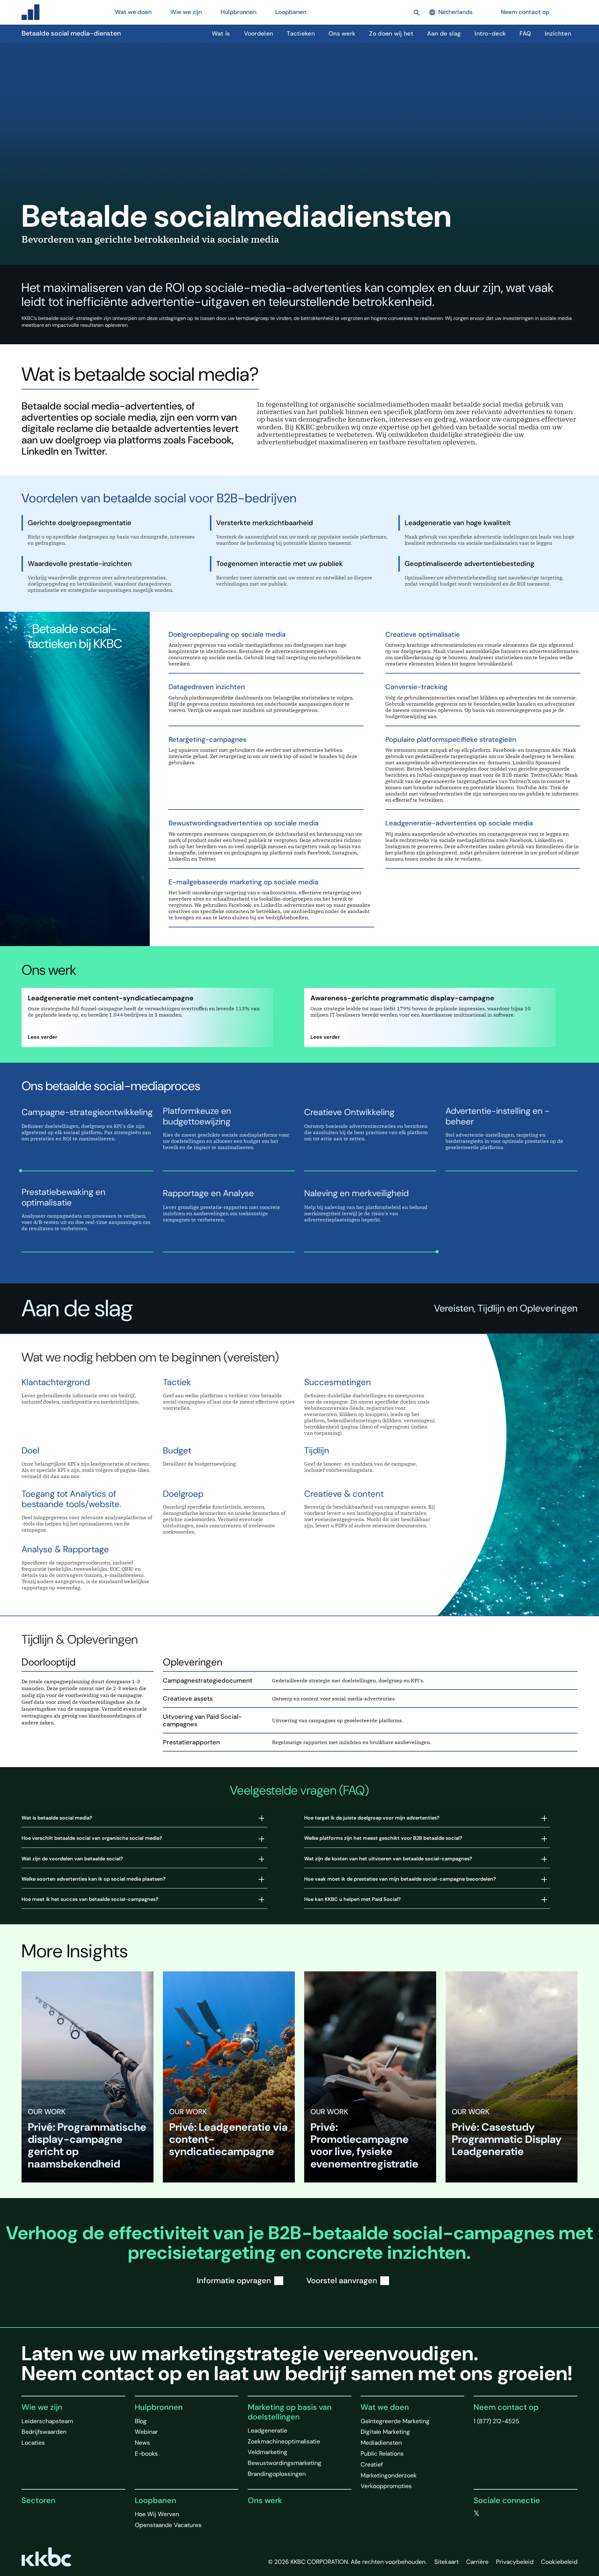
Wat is (221, 34)
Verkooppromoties (386, 2486)
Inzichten (558, 34)
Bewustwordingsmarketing (285, 2463)
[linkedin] (502, 2514)
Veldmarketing (268, 2452)
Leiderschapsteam (47, 2421)
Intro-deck (490, 34)
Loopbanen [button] (291, 12)
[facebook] (489, 2514)
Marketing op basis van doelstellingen (290, 2412)
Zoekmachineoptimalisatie (284, 2441)
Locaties (33, 2443)
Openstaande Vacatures (168, 2525)
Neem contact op (525, 12)
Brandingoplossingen (277, 2474)
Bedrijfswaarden (44, 2432)
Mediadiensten (381, 2443)
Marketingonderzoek (389, 2475)
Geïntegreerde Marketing (395, 2421)
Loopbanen (156, 2500)
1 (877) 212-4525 (496, 2421)
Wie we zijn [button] (186, 12)
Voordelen (259, 34)
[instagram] (514, 2514)
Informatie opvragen (234, 2281)
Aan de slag (444, 34)
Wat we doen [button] (133, 12)
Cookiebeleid (559, 2562)
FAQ (525, 34)
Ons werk (342, 34)
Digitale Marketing (385, 2432)
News (142, 2443)
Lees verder (43, 1037)
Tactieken (301, 34)
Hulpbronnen (159, 2407)
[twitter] (477, 2514)
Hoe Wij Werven (157, 2514)
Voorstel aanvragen (342, 2281)
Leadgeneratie (268, 2431)
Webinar (146, 2432)
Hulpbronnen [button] (239, 12)
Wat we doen (385, 2407)
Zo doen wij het (391, 34)
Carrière (477, 2562)
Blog (141, 2421)
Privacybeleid (515, 2562)
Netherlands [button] (455, 12)
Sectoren (39, 2500)
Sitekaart (446, 2562)
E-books (146, 2454)
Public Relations (382, 2454)
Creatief (372, 2465)
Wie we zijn (42, 2407)
